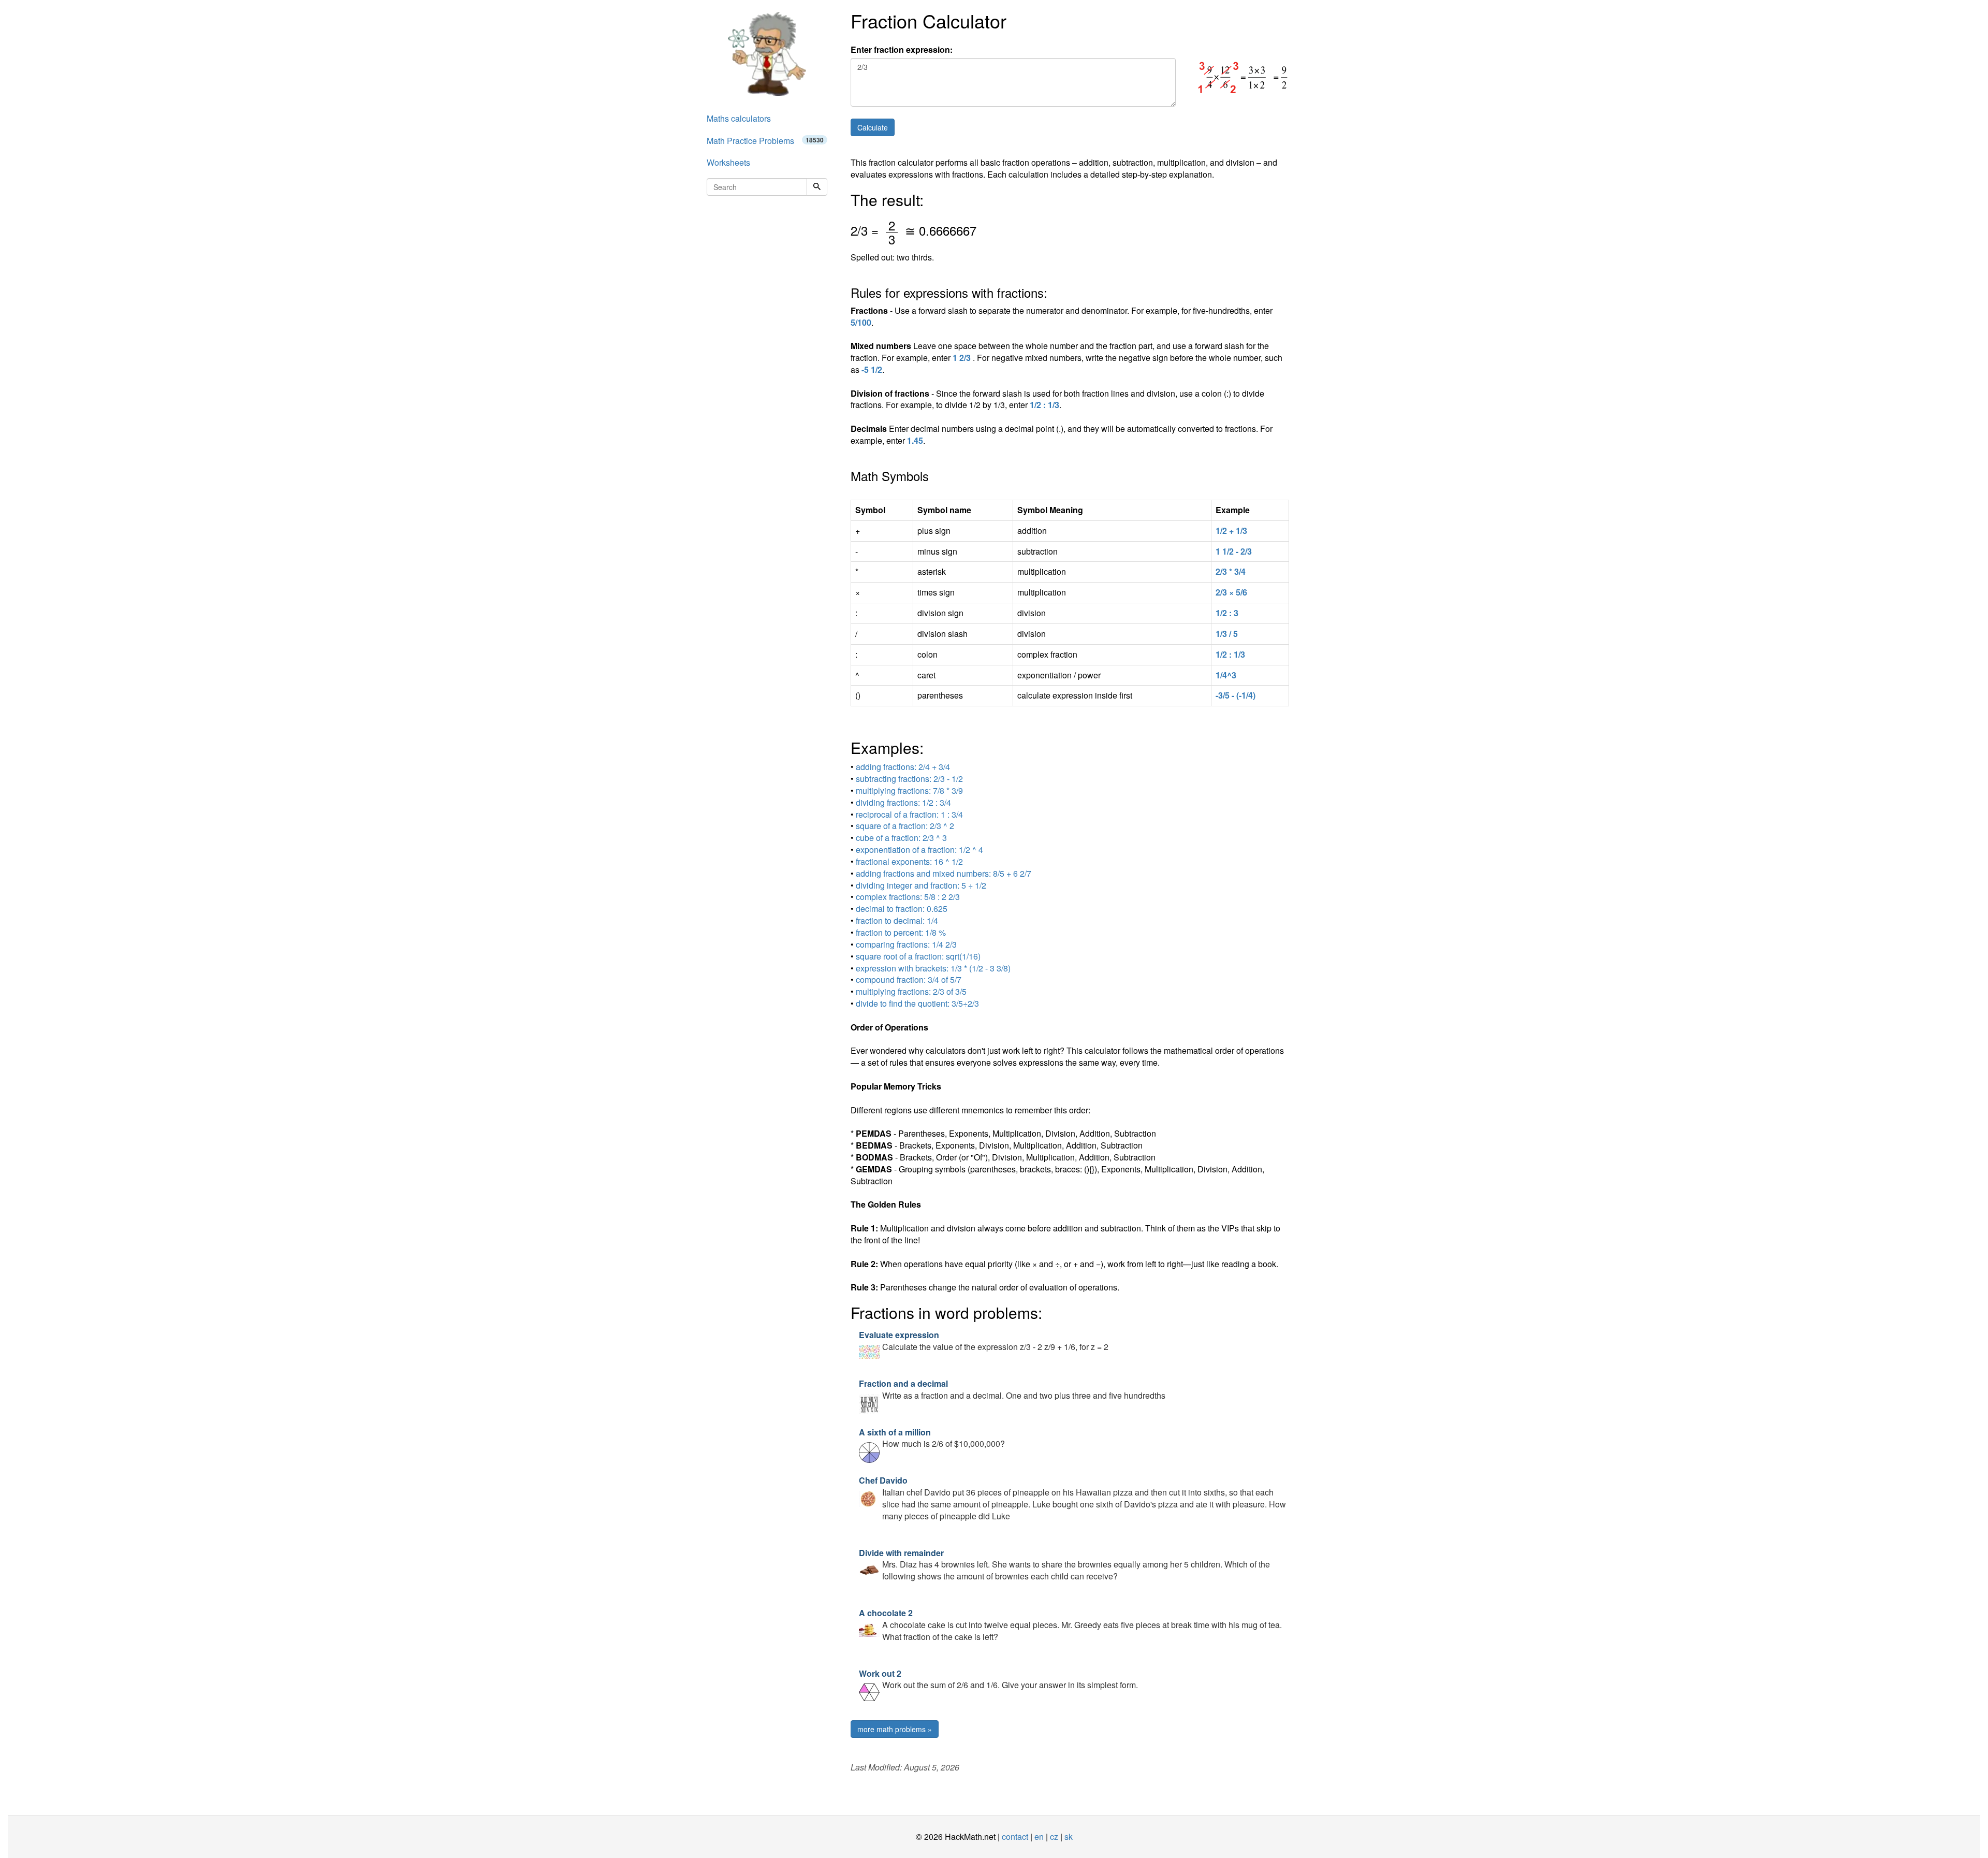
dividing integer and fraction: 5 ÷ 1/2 (921, 885)
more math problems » (895, 1729)
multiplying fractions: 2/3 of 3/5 (911, 991)
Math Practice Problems (765, 141)
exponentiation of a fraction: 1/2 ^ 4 (919, 850)
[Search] (817, 187)
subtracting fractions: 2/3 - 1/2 (909, 779)
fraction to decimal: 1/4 (897, 920)
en (1039, 1837)
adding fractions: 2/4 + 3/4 (903, 767)
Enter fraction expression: (902, 50)
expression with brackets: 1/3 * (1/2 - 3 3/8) (933, 968)
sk (1069, 1837)
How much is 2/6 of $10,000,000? (932, 1438)
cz (1054, 1837)
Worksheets (728, 162)
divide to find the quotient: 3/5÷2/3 (917, 1003)
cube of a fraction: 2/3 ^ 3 (901, 838)
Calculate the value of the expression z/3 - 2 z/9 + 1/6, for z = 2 (984, 1341)
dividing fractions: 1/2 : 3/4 (903, 802)
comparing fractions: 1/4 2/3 (906, 944)
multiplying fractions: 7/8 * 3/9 (909, 790)
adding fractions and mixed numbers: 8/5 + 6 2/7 (944, 873)
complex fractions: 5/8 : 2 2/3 (908, 897)
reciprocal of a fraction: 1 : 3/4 (909, 814)
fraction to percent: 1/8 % (901, 932)
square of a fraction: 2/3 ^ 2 (905, 826)
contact (1015, 1837)
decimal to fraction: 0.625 (902, 909)
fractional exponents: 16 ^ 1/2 (909, 861)
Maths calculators (739, 118)
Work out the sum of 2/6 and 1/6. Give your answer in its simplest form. (998, 1679)
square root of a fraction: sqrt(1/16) (918, 956)
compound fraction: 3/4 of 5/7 (909, 979)
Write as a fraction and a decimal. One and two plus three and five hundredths (1012, 1389)
